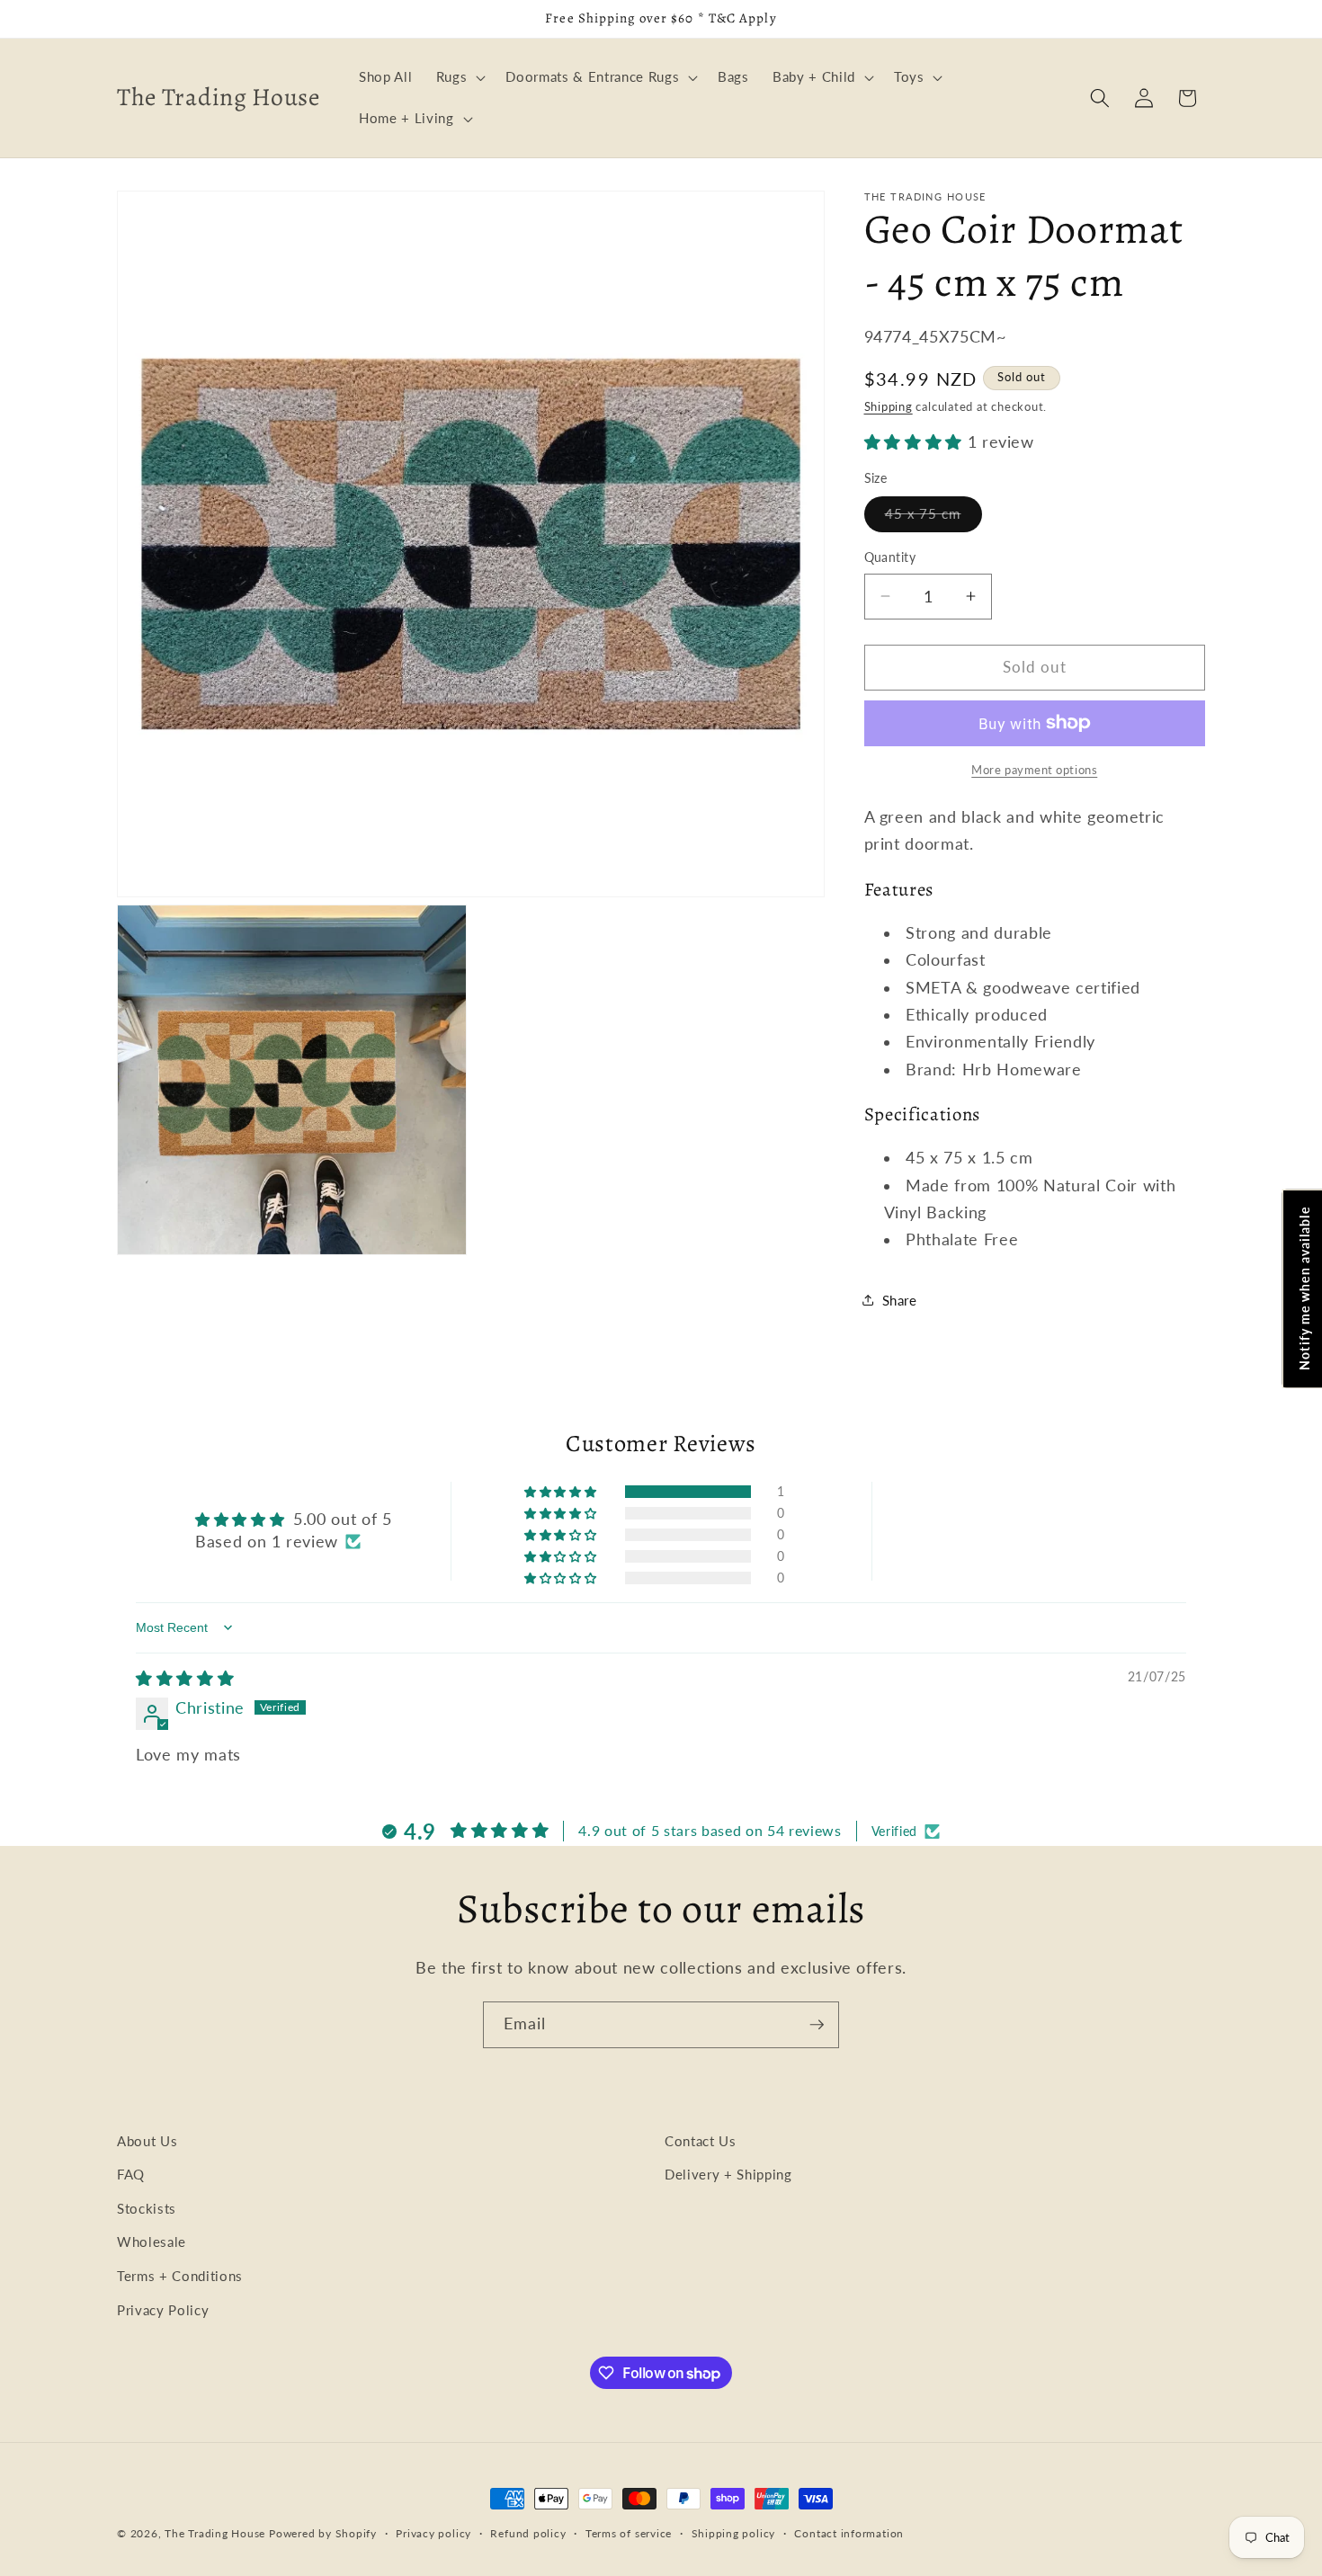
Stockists (147, 2208)
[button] (460, 77)
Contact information (849, 2533)
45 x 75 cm (933, 518)
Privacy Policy (163, 2310)
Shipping (889, 406)
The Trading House (217, 2533)
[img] (185, 1678)
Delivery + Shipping (728, 2174)
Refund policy (528, 2533)
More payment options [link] (1034, 770)
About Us (147, 2141)
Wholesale (152, 2242)
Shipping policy (734, 2533)
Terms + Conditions (180, 2276)
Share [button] (900, 1300)
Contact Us (701, 2141)
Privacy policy (433, 2533)
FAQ (131, 2174)
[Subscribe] (817, 2025)
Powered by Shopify (323, 2533)
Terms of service (629, 2533)
